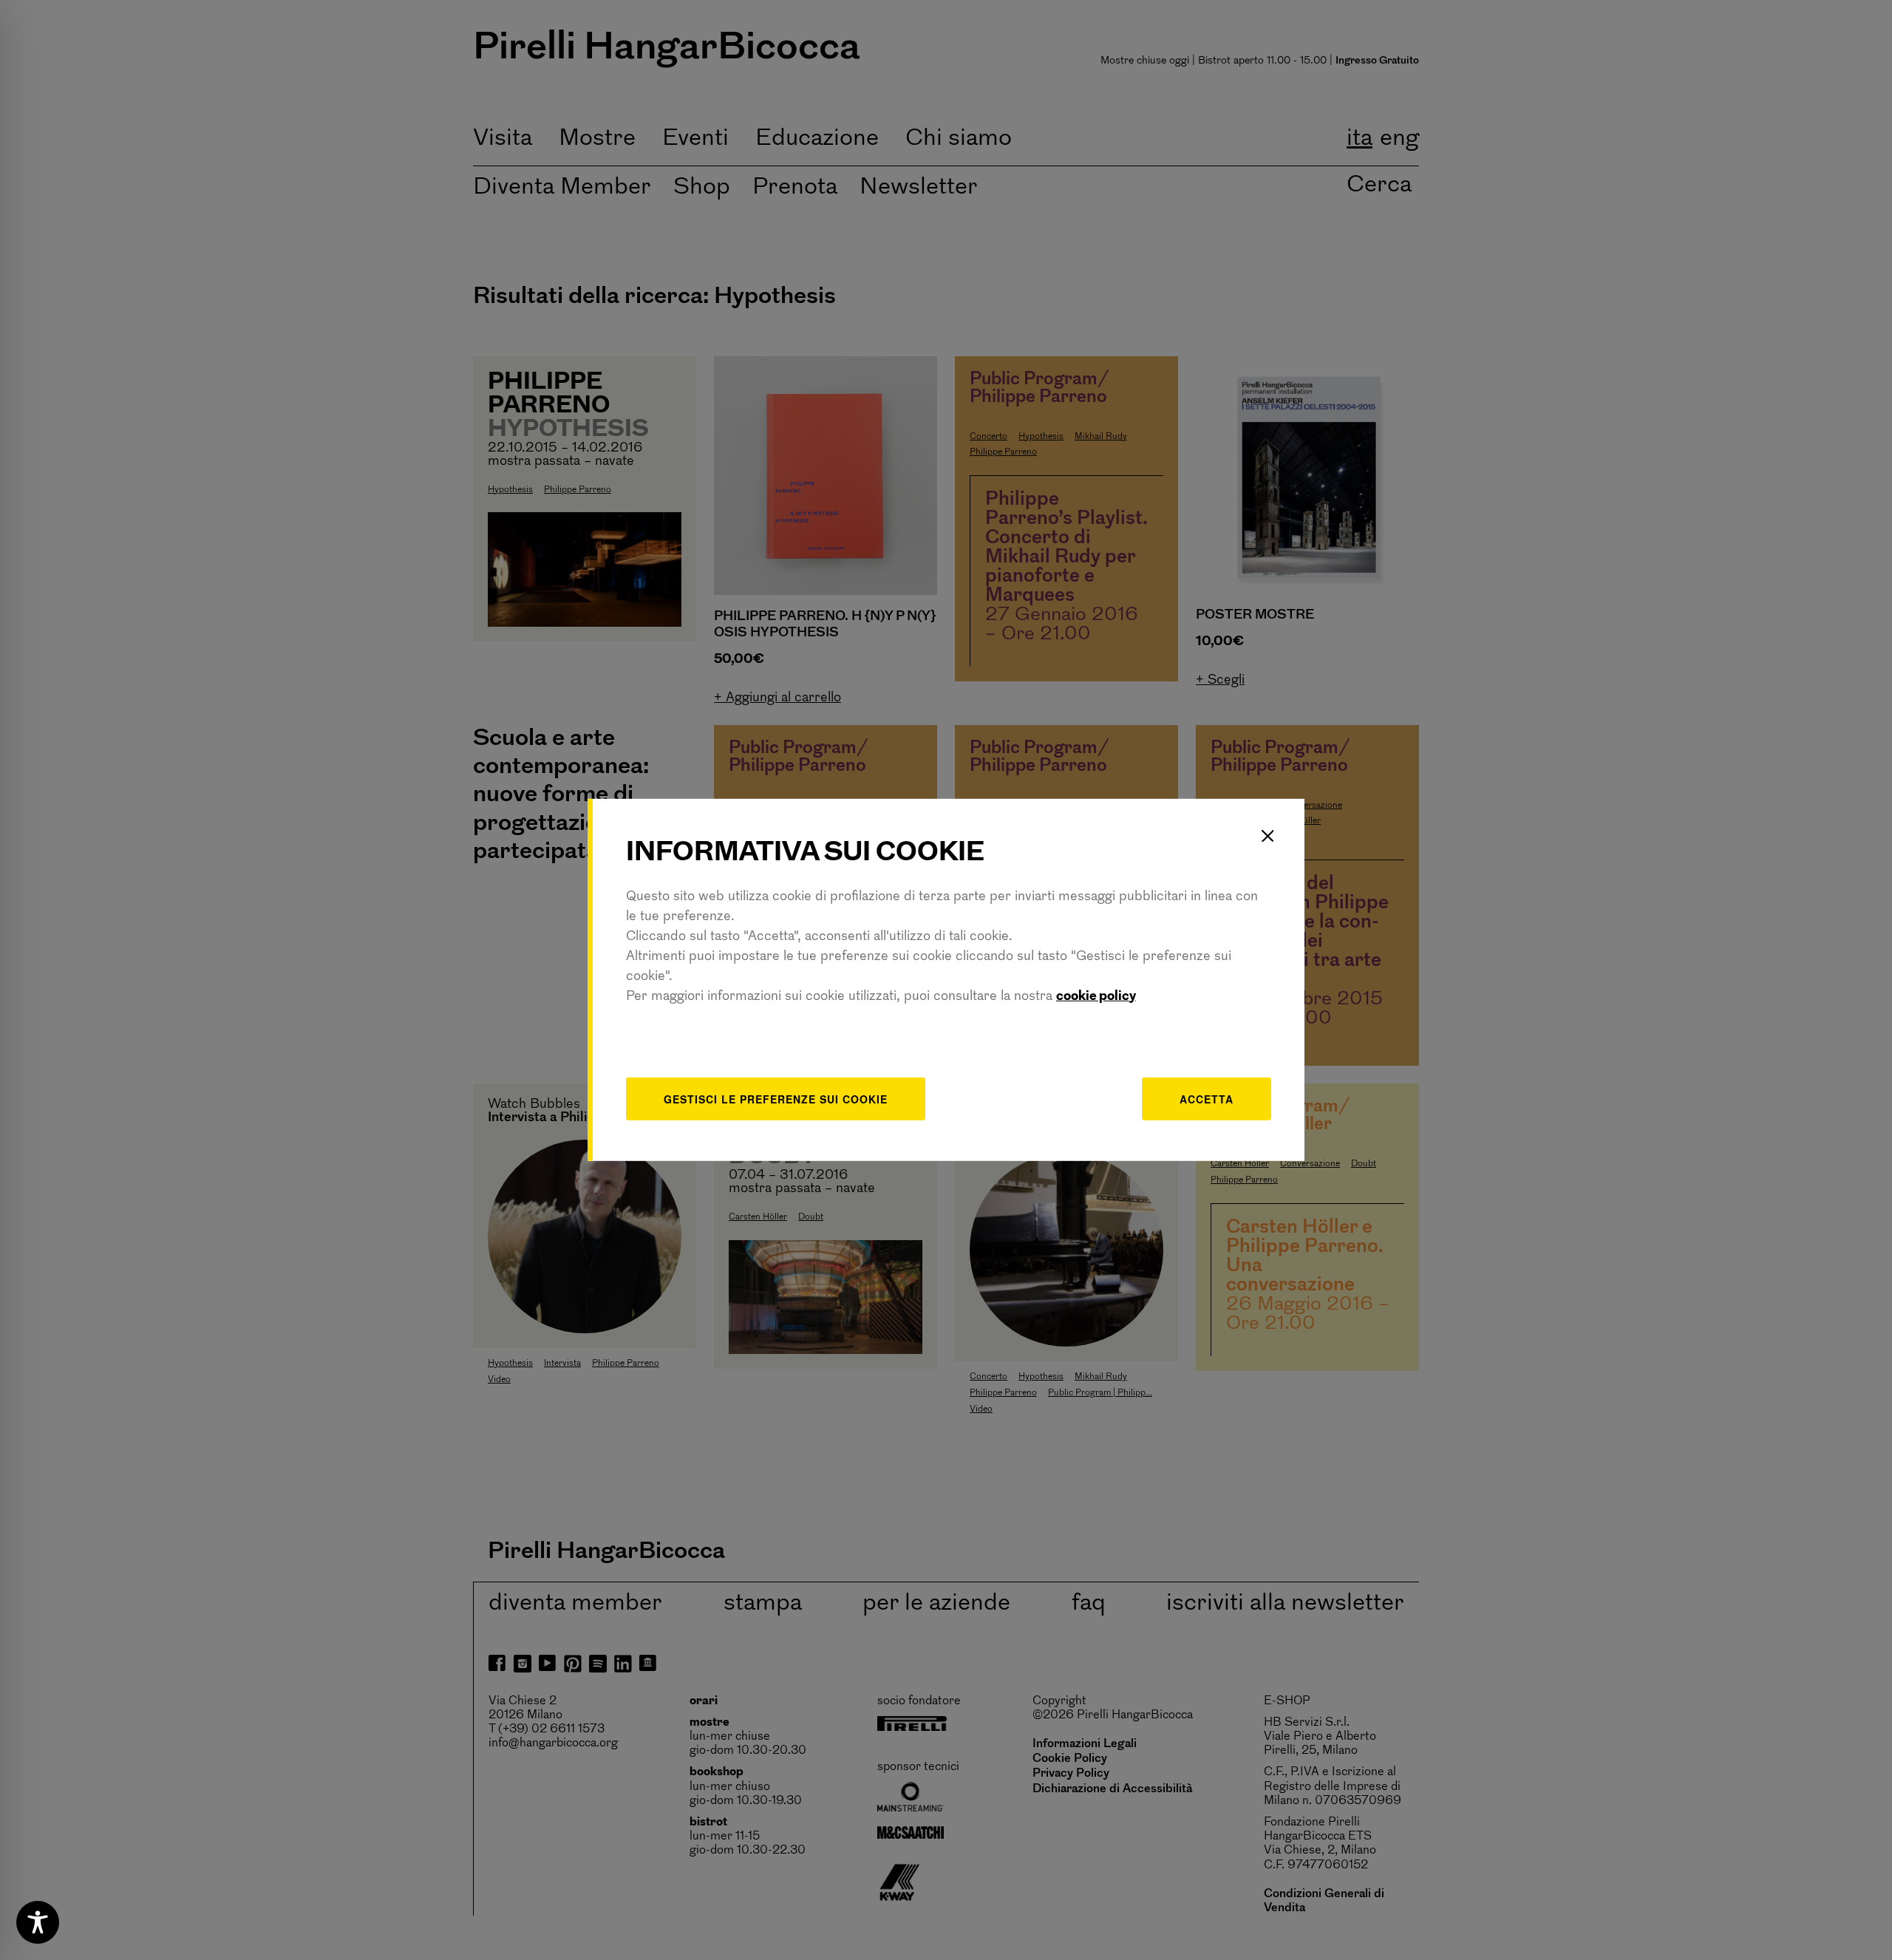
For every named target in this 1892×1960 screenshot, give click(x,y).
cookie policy (1096, 996)
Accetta (1207, 1098)
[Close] (1267, 836)
